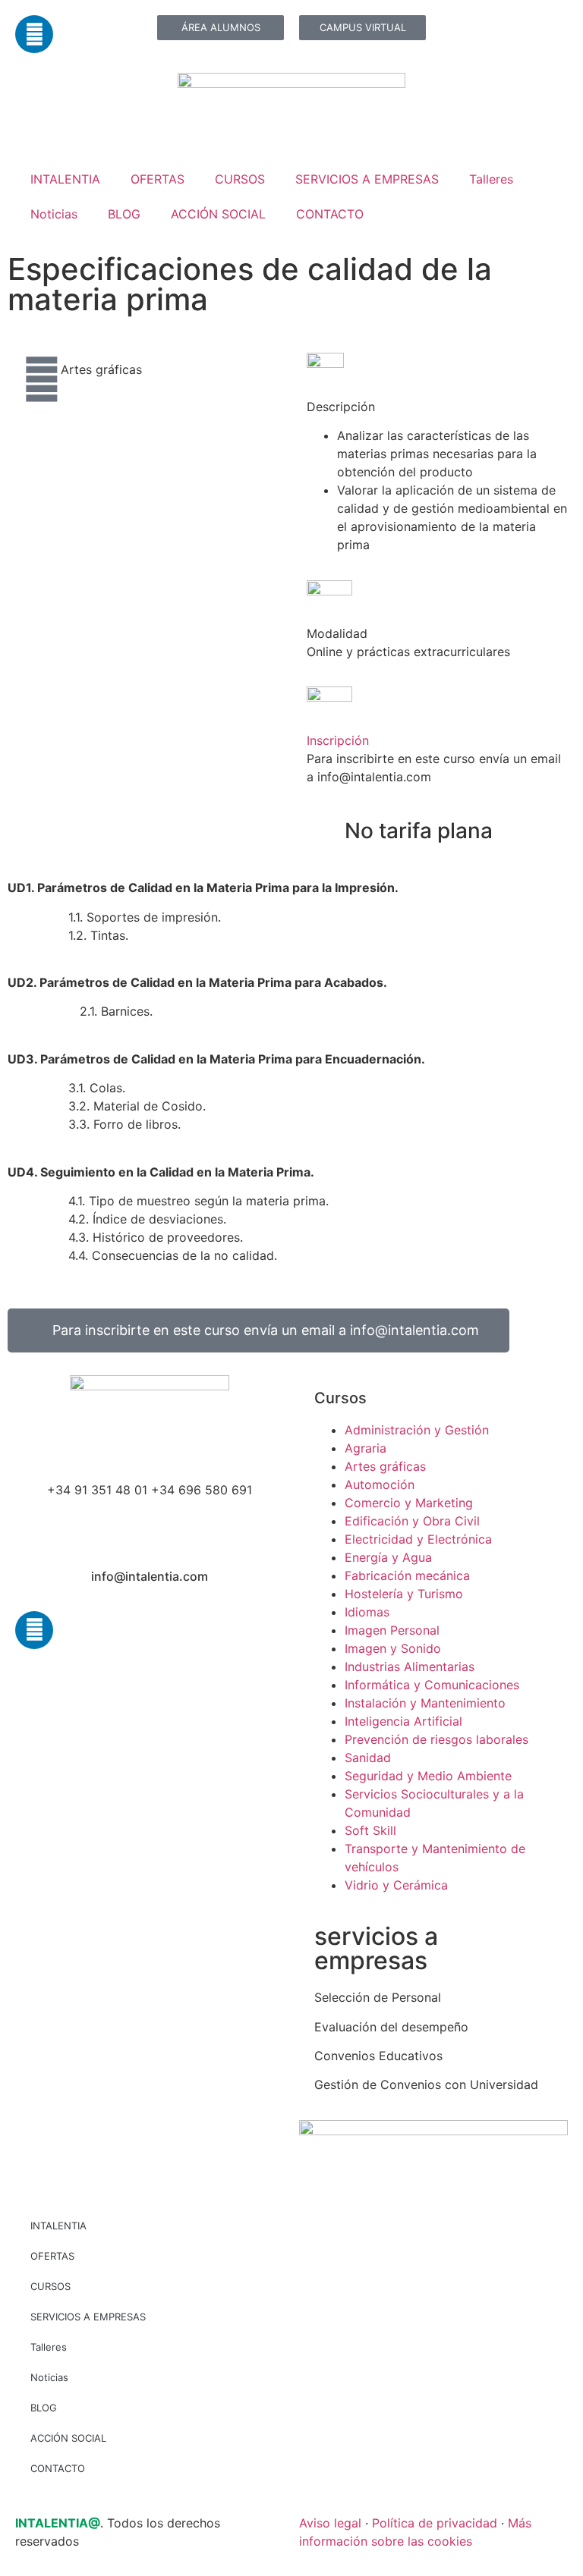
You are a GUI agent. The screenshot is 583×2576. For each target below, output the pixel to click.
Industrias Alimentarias (410, 1667)
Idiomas (367, 1612)
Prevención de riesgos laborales (436, 1739)
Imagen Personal (392, 1630)
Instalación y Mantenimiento (425, 1703)
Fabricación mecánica (407, 1575)
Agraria (366, 1448)
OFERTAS (158, 179)
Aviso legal (330, 2523)
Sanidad (368, 1758)
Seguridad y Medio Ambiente (428, 1776)
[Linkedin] (34, 34)
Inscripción (338, 740)
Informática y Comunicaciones (432, 1685)
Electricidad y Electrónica (418, 1539)
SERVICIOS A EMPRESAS (367, 179)
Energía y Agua (388, 1557)
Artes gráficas (101, 369)
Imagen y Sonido (393, 1648)
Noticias (54, 214)
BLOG (124, 214)
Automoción (380, 1484)
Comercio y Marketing (409, 1503)
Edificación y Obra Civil (412, 1521)
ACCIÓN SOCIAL (218, 214)
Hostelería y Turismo (404, 1594)
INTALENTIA (65, 179)
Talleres (491, 179)
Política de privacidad (435, 2523)
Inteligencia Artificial (403, 1721)
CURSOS (240, 179)
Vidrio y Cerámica (396, 1885)
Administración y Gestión (417, 1430)
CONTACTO (330, 214)
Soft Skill (370, 1830)
